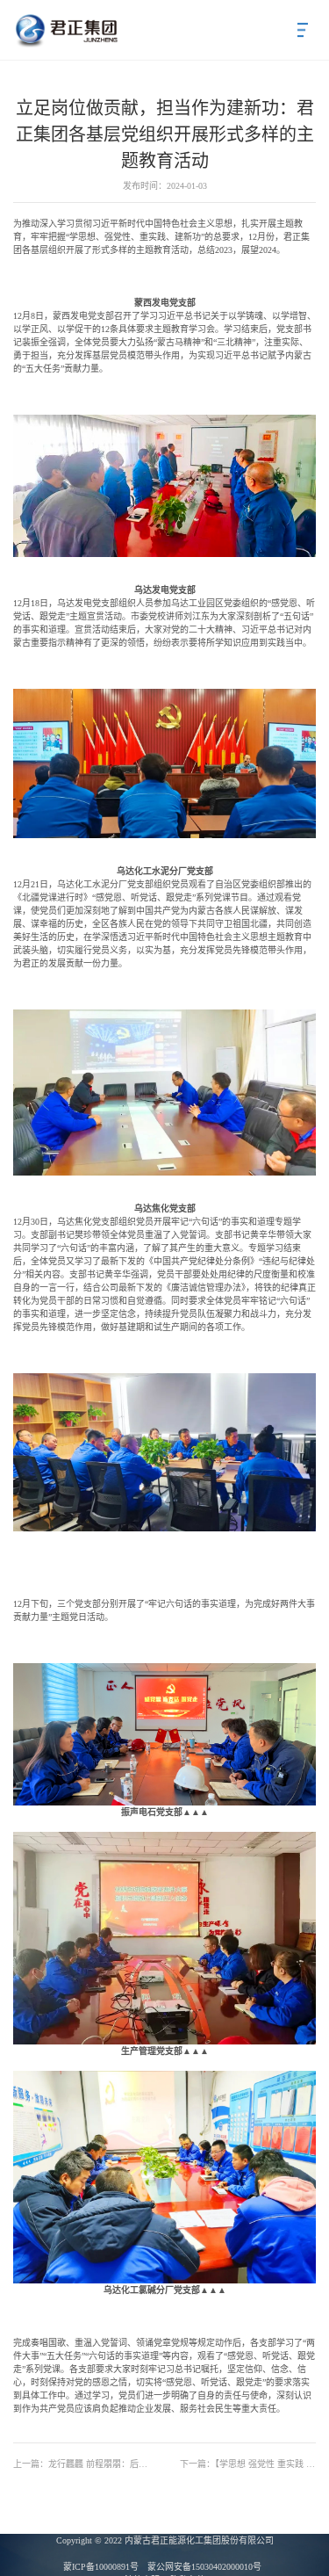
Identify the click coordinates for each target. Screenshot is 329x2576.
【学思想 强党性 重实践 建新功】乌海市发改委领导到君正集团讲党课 (248, 2464)
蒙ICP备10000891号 (101, 2567)
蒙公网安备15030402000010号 (204, 2567)
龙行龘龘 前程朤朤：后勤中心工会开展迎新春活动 (81, 2464)
